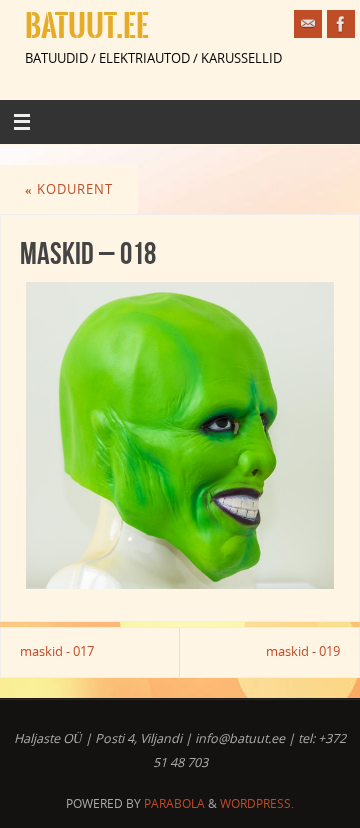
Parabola (174, 803)
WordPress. (257, 803)
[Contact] (308, 24)
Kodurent (69, 189)
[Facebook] (341, 24)
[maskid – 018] (180, 435)
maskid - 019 (303, 651)
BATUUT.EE (87, 26)
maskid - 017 (57, 651)
